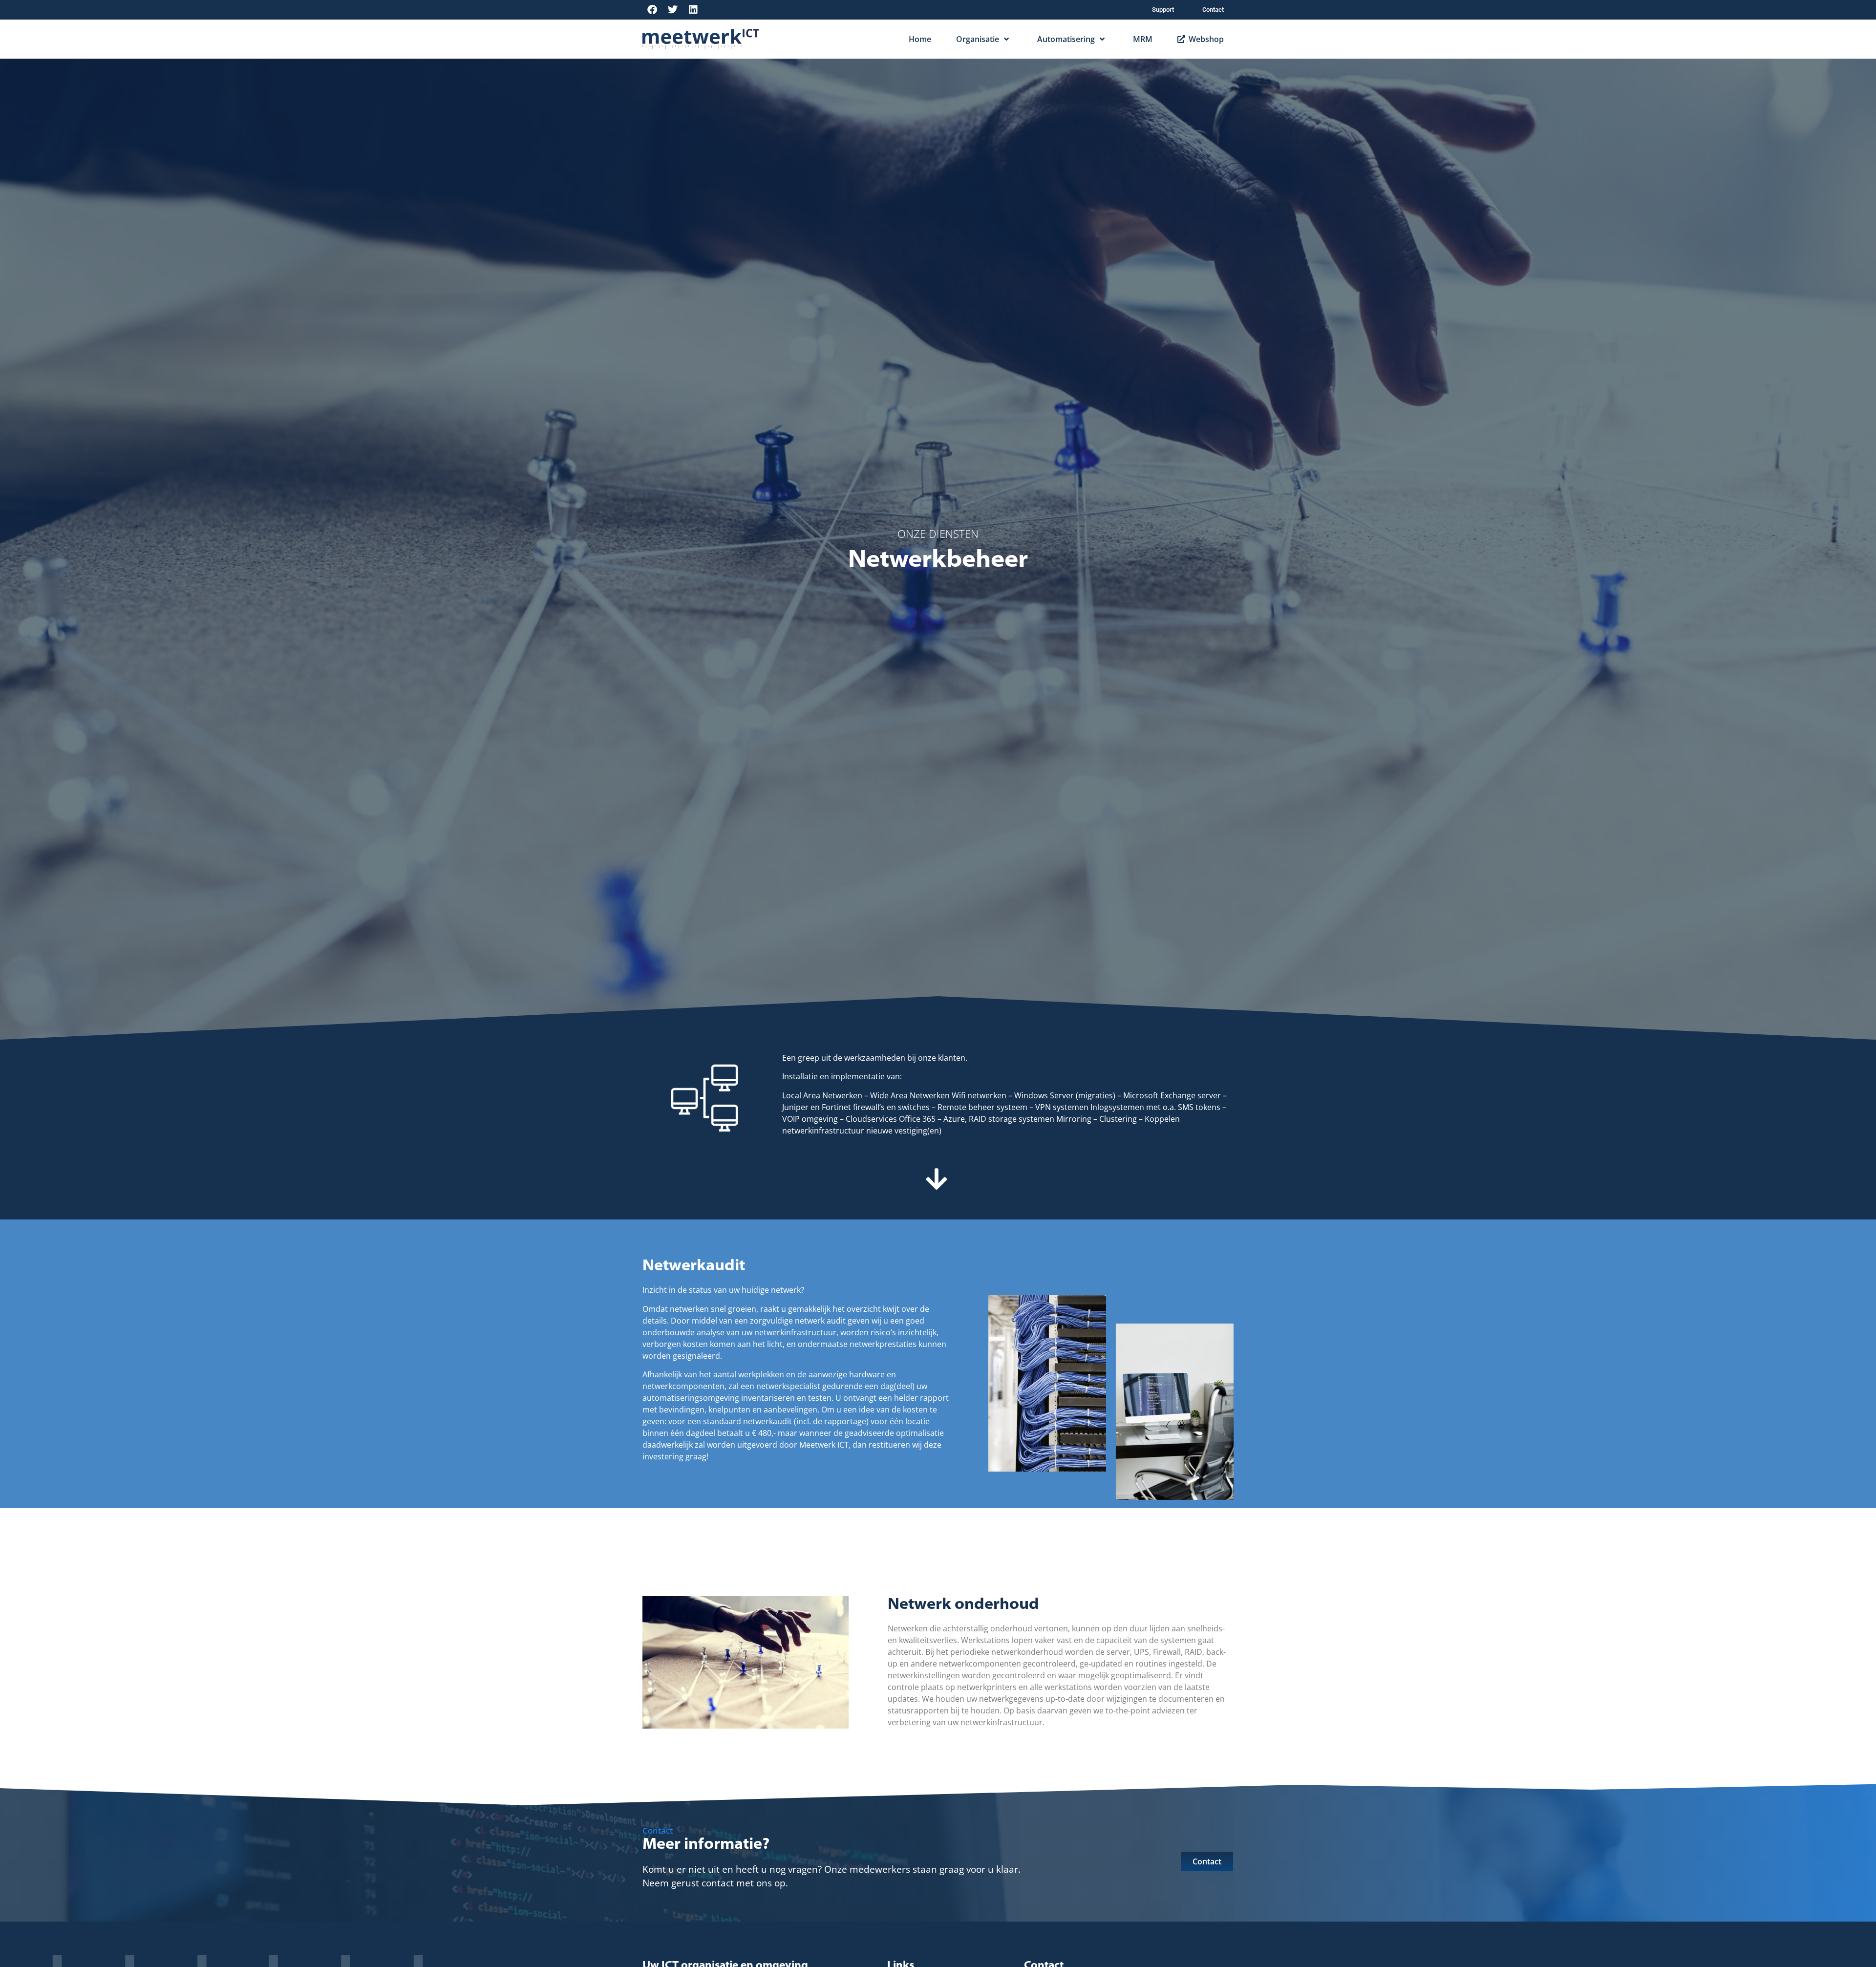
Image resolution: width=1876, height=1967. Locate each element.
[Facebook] (652, 10)
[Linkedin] (693, 10)
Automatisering (1066, 39)
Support (1163, 10)
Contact (1213, 10)
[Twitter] (673, 10)
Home (920, 39)
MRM (1143, 39)
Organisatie (978, 39)
